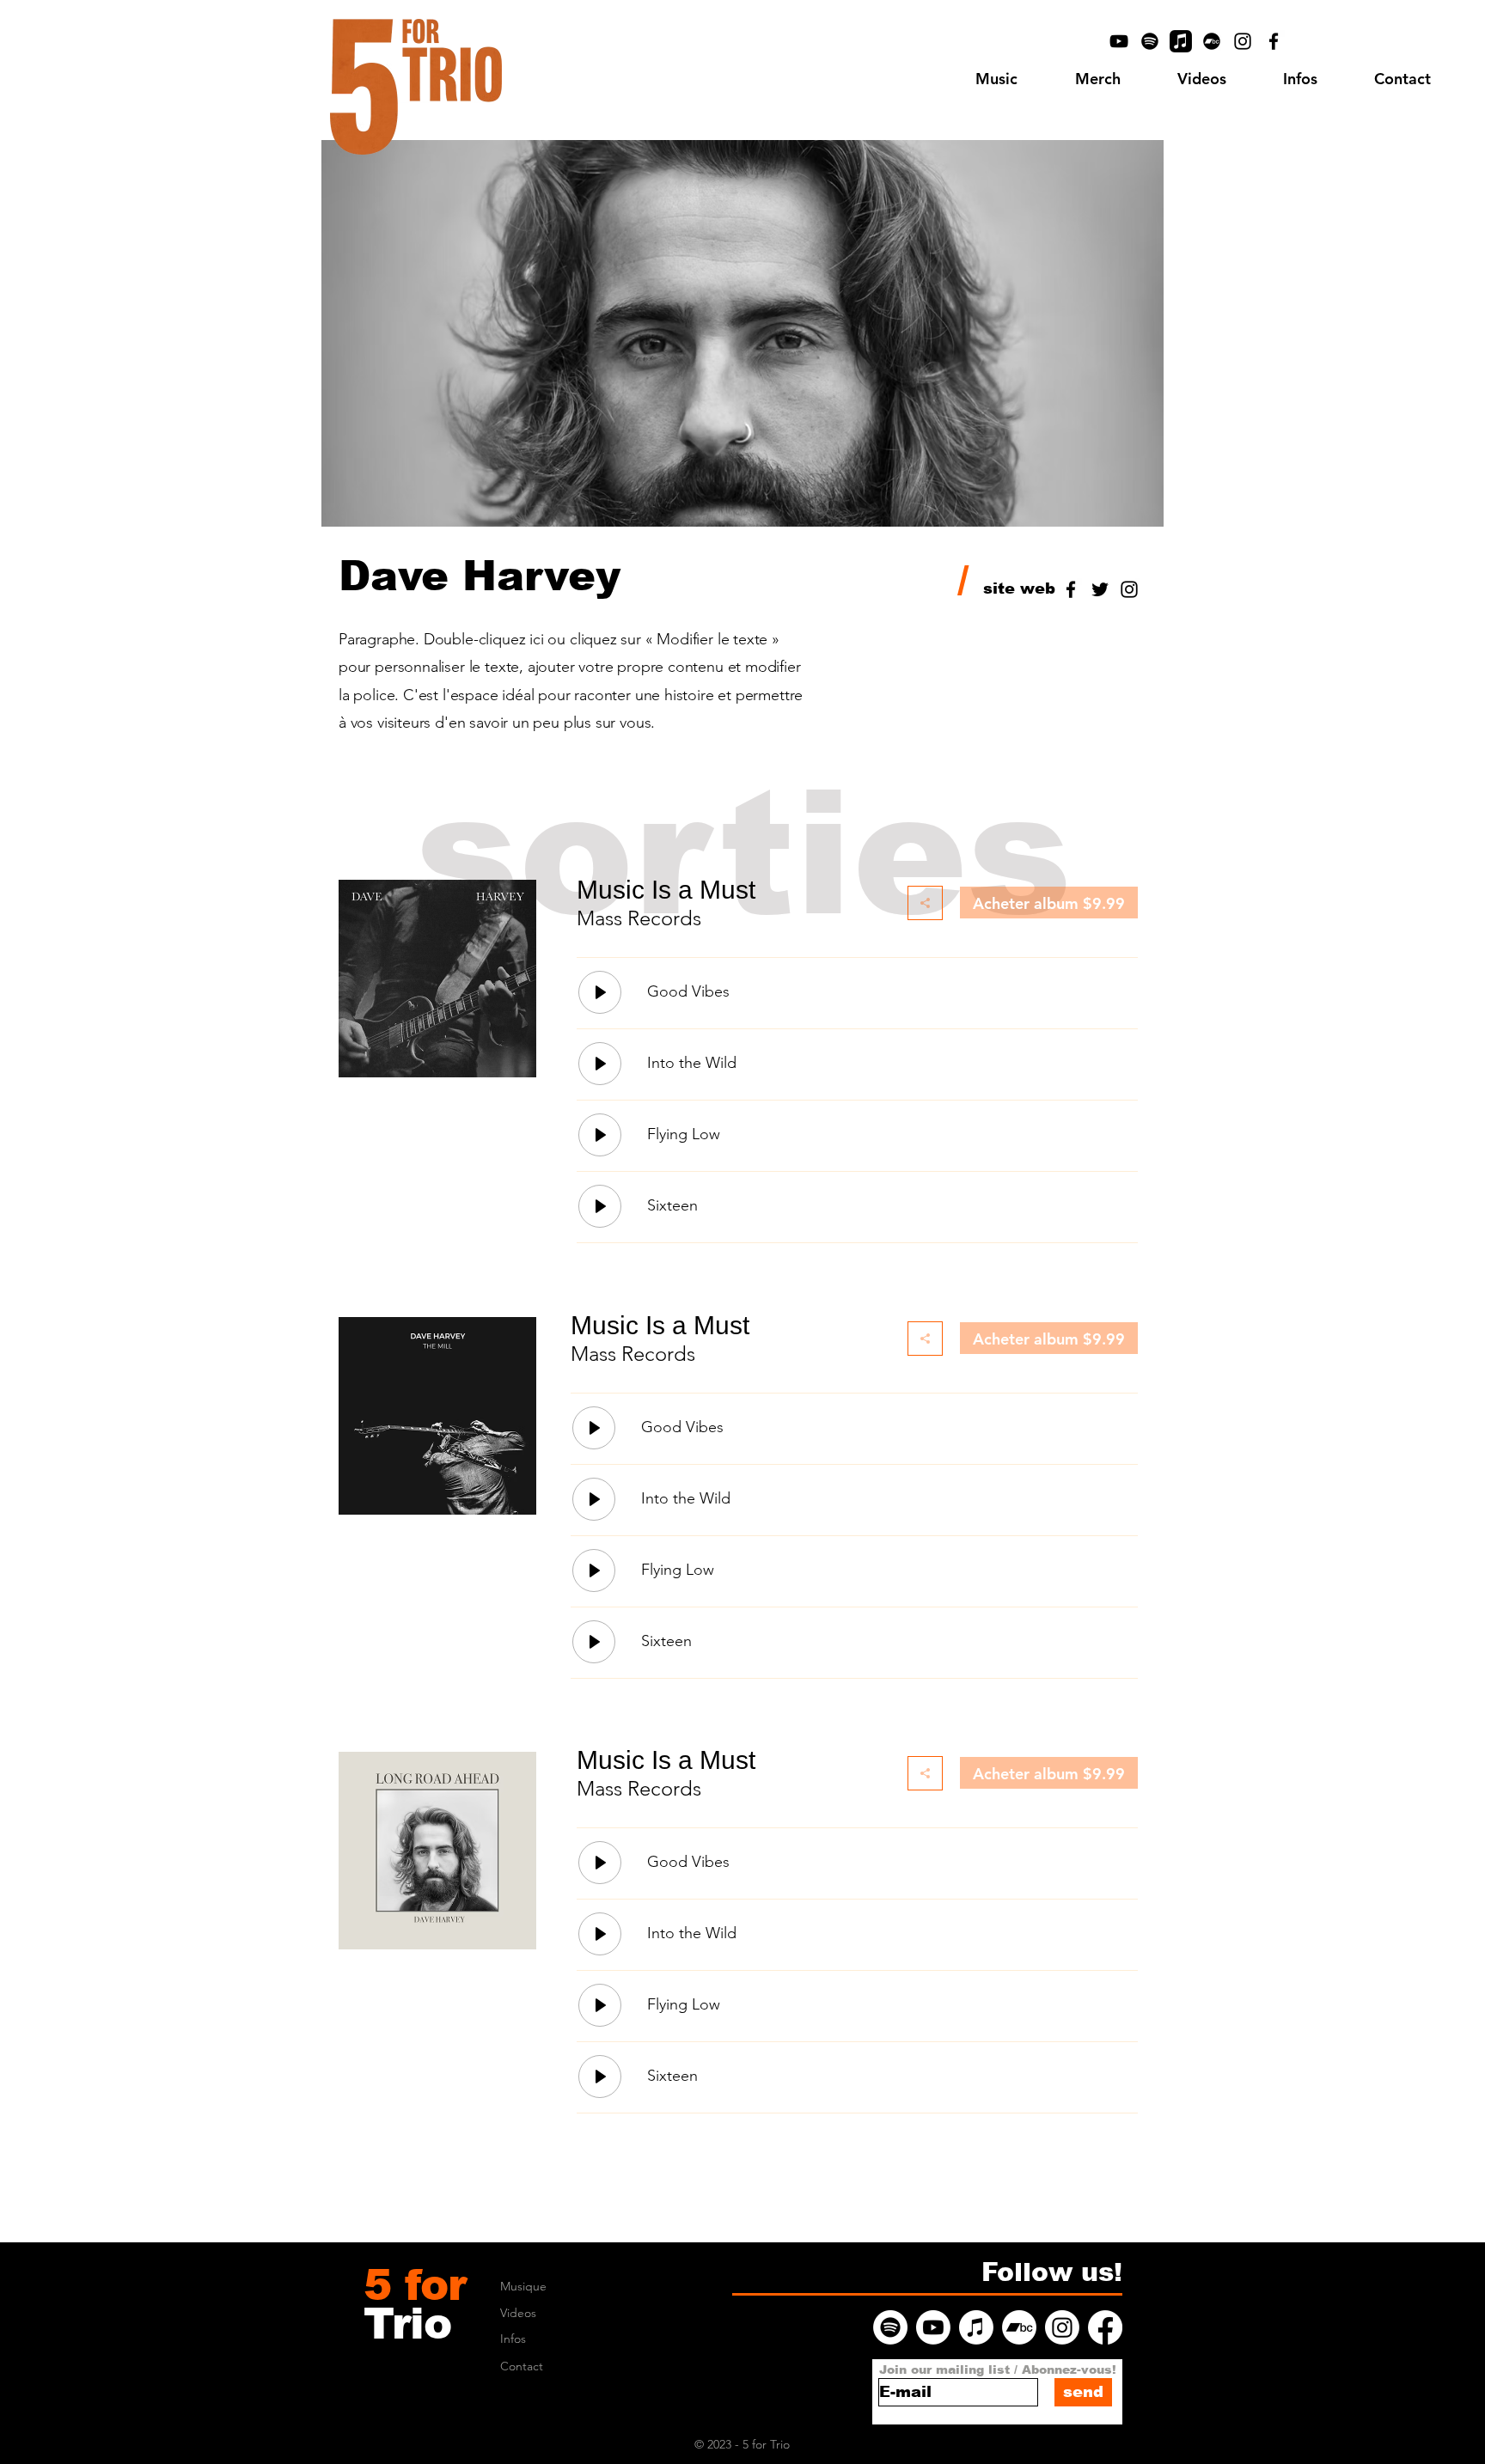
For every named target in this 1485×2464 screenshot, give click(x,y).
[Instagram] (1243, 41)
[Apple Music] (1181, 41)
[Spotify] (1150, 41)
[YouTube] (1119, 41)
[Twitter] (1100, 589)
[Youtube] (933, 2327)
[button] (1300, 79)
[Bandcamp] (1212, 41)
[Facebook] (1274, 41)
